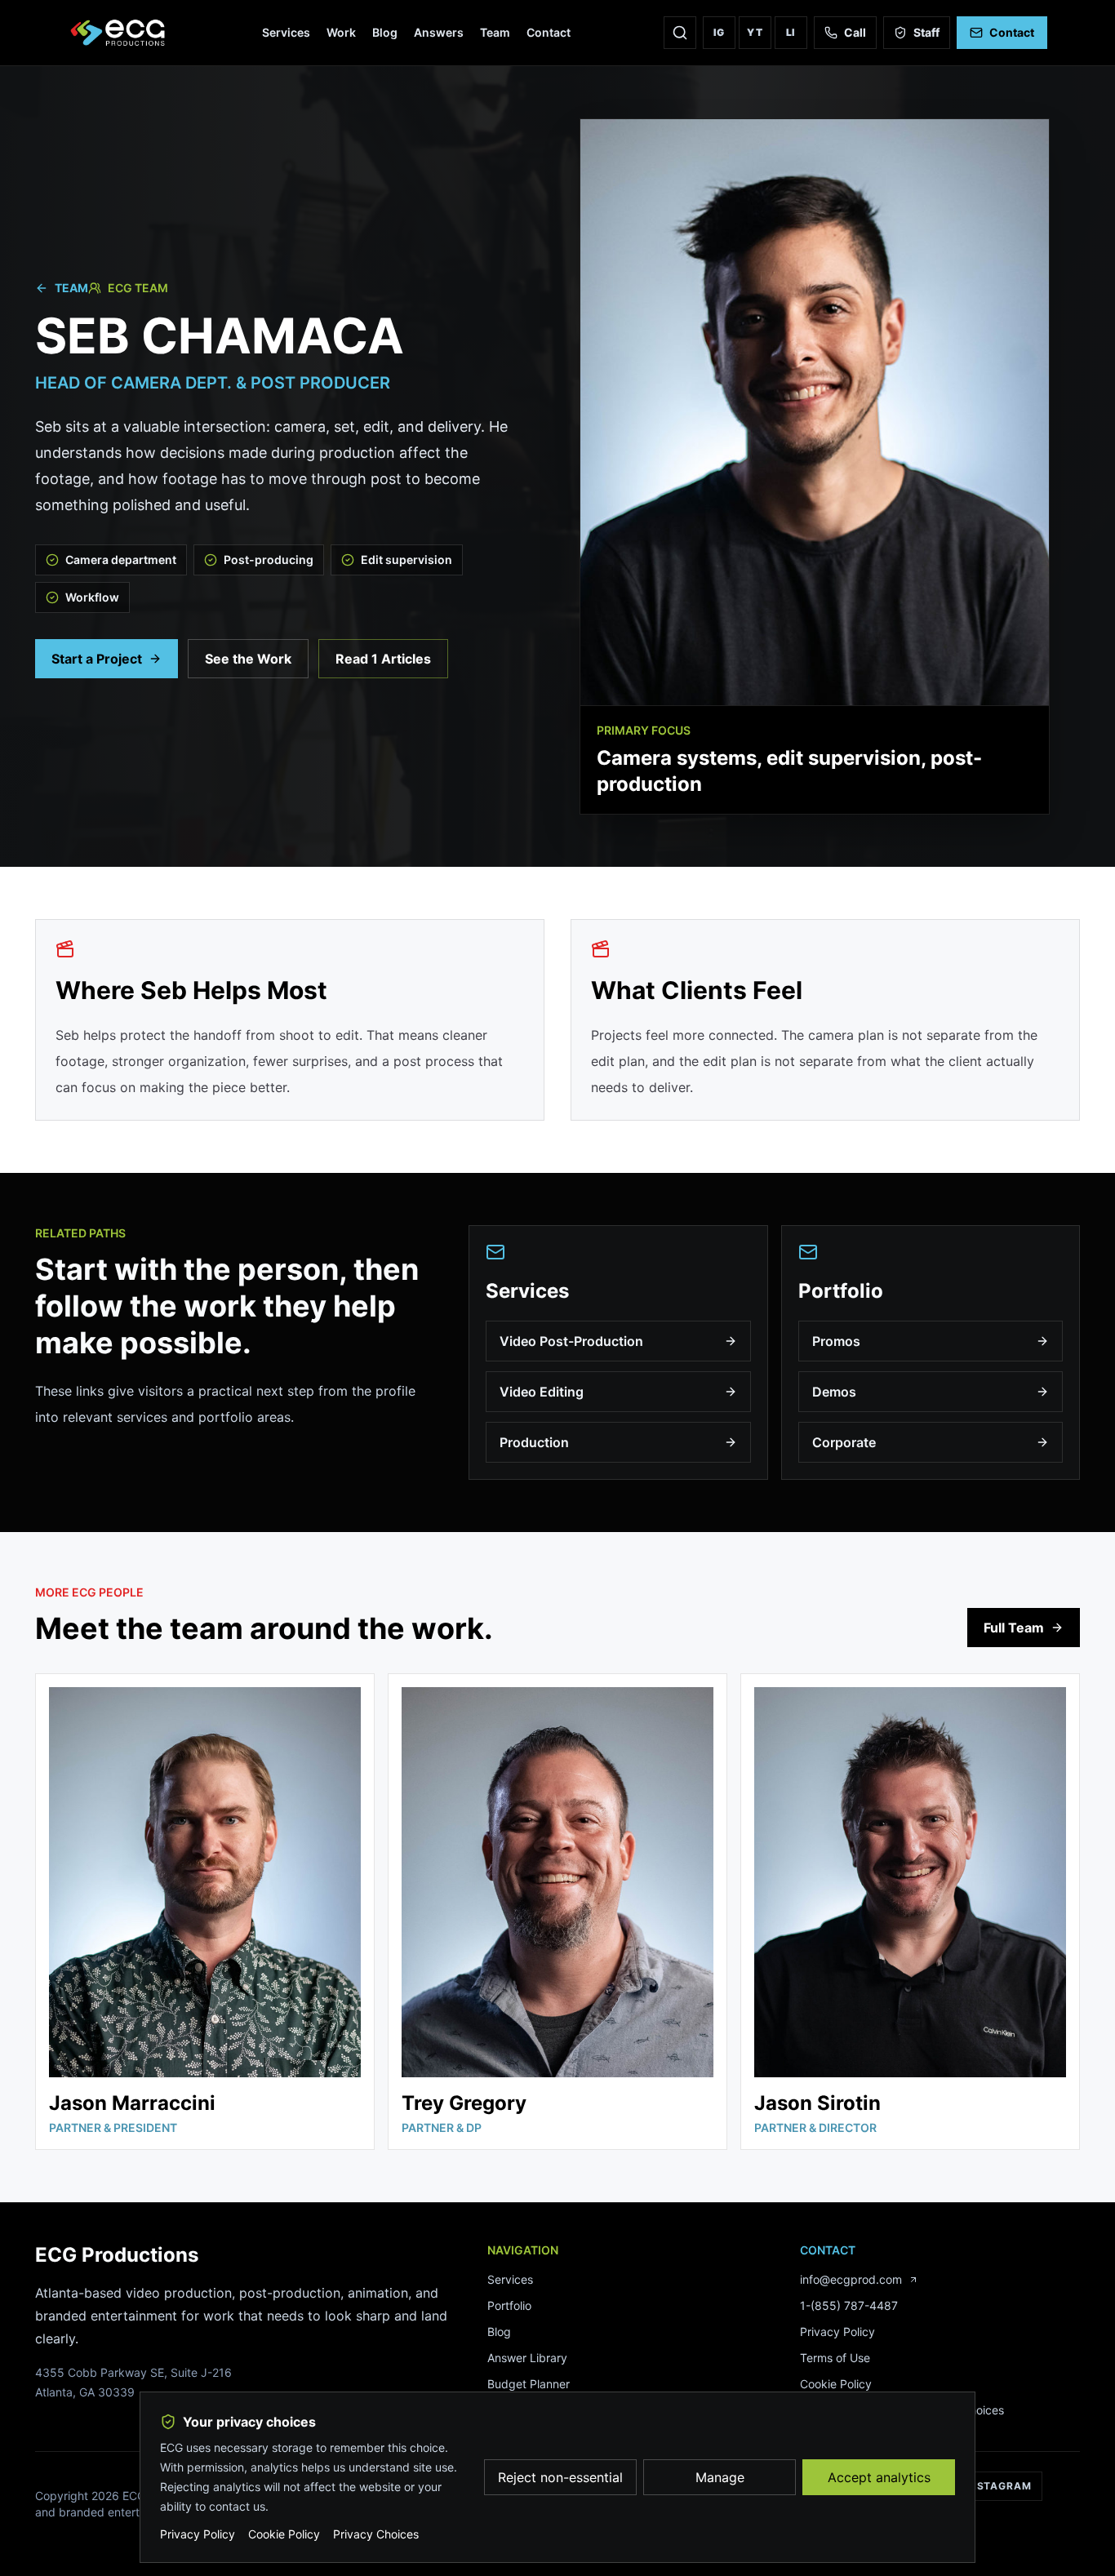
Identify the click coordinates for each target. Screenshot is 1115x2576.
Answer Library (527, 2358)
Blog (385, 32)
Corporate (844, 1442)
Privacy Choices (376, 2534)
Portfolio (509, 2305)
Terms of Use (835, 2358)
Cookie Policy (836, 2384)
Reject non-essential (560, 2477)
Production (534, 1442)
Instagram (999, 2486)
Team (495, 32)
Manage (720, 2477)
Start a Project (97, 659)
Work (341, 32)
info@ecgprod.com (851, 2279)
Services (286, 32)
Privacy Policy (837, 2332)
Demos (834, 1392)
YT (755, 32)
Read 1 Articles (383, 659)
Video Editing (542, 1392)
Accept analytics (879, 2477)
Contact (549, 32)
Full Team (1014, 1628)
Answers (439, 32)
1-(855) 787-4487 (849, 2305)
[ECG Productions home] (119, 33)
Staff (926, 32)
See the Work (248, 659)
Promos (836, 1341)
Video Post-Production (571, 1341)
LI (791, 32)
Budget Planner (529, 2384)
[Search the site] (680, 33)
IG (720, 32)
